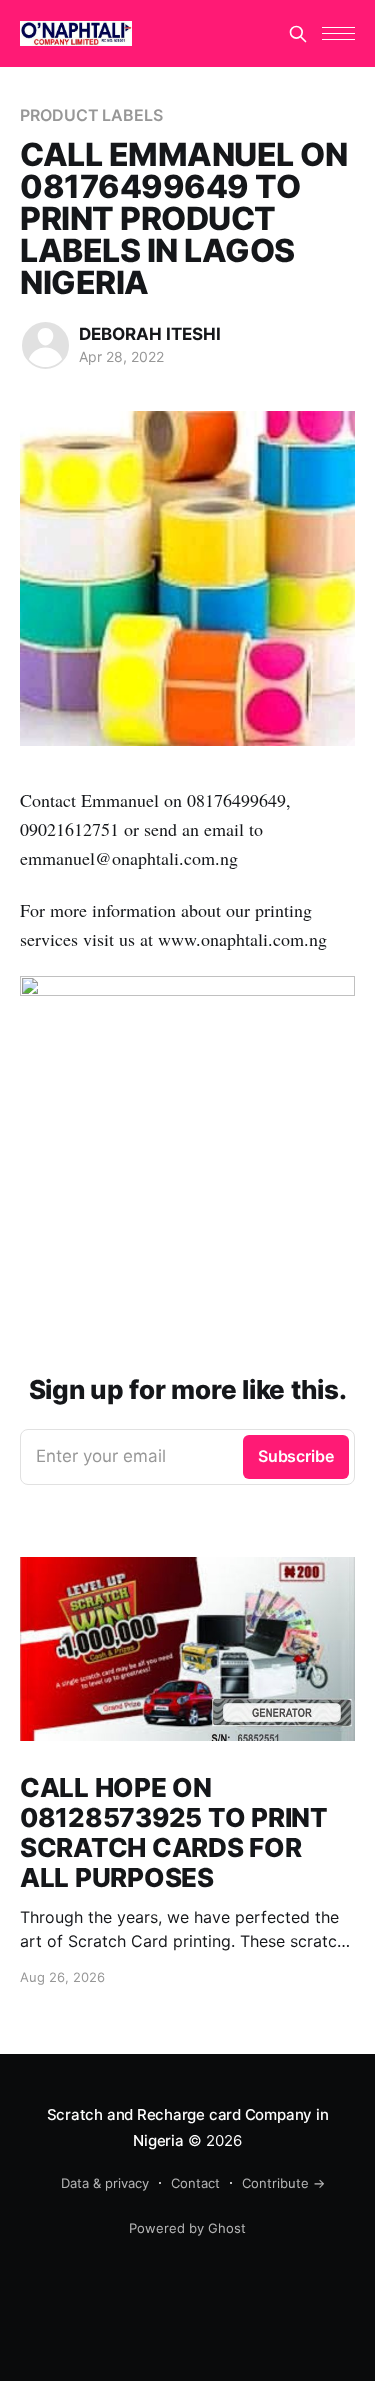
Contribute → (283, 2183)
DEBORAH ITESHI (150, 334)
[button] (338, 33)
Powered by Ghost (187, 2228)
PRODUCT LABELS (91, 115)
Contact (195, 2183)
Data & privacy (105, 2183)
